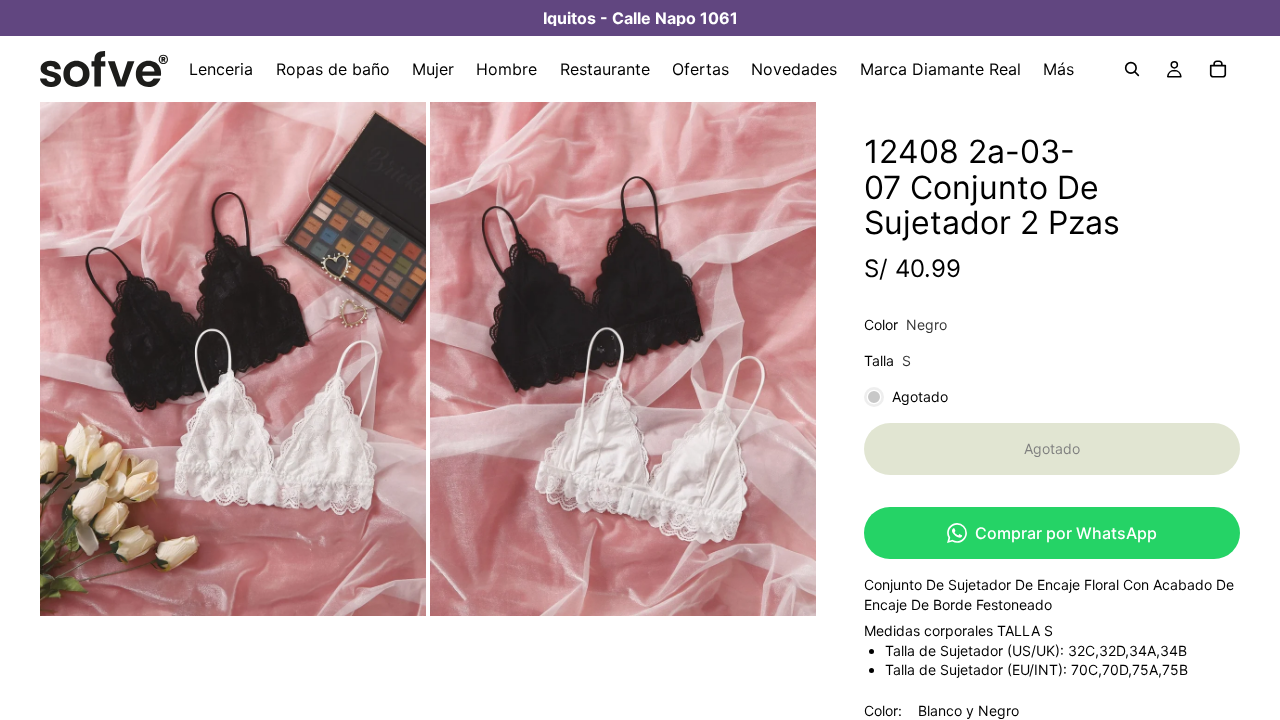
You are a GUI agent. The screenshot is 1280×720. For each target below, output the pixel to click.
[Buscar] (1132, 69)
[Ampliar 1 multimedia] (233, 359)
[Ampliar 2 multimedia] (623, 359)
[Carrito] (1218, 69)
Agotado (1052, 448)
